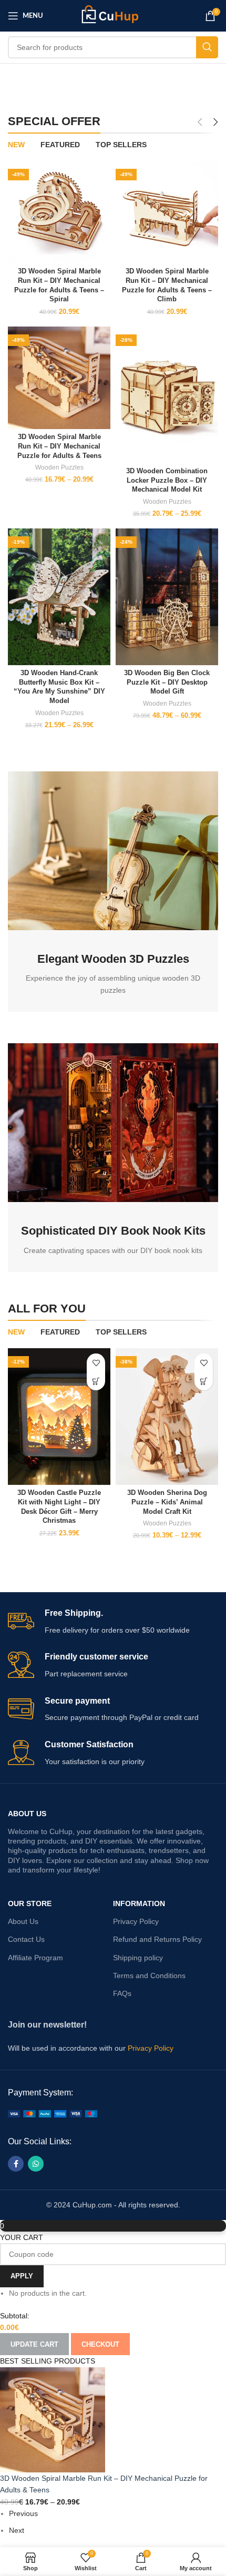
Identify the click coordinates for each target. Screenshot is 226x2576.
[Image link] (53, 2113)
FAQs (122, 1993)
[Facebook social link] (16, 2164)
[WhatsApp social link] (36, 2164)
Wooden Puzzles (59, 467)
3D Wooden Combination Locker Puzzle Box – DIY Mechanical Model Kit (167, 480)
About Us (27, 1814)
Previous (23, 2513)
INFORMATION (139, 1903)
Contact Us (26, 1939)
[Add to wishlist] (96, 1363)
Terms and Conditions (149, 1976)
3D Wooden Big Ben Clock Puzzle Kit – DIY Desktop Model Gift (167, 682)
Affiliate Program (35, 1958)
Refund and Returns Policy (157, 1939)
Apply (22, 2276)
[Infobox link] (113, 1622)
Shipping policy (138, 1958)
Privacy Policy (136, 1921)
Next (17, 2530)
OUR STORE (30, 1903)
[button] (96, 1381)
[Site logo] (113, 15)
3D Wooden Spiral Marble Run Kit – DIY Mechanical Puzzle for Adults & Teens (59, 446)
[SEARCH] (207, 47)
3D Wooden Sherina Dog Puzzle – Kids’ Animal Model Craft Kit (167, 1502)
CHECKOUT (100, 2344)
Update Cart (34, 2344)
